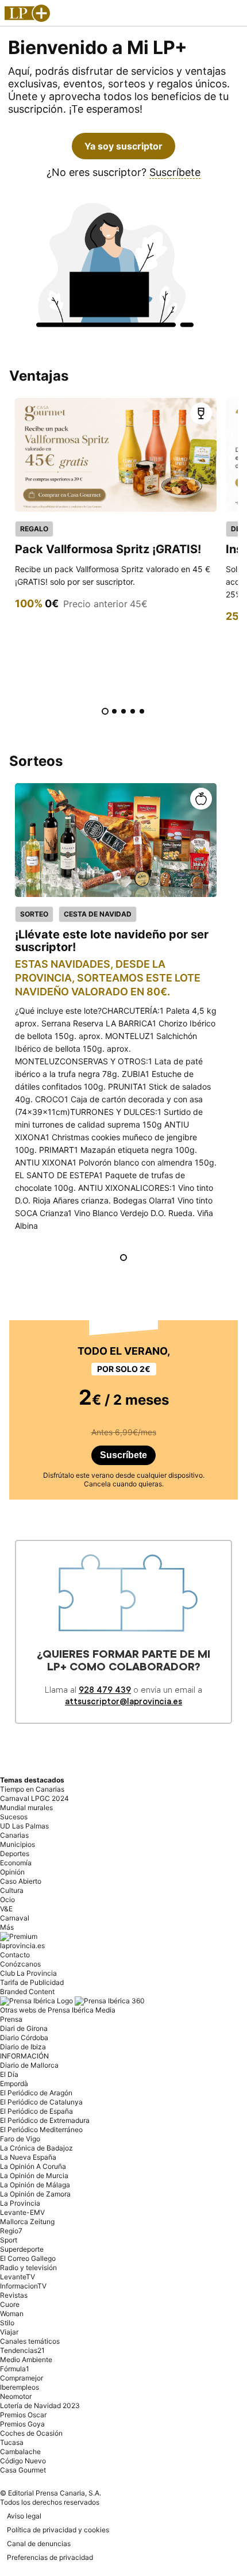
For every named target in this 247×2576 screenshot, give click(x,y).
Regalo (34, 529)
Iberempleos (20, 2387)
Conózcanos (20, 1964)
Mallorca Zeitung (27, 2222)
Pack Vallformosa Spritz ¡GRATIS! (108, 549)
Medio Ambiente (26, 2360)
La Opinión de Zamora (35, 2194)
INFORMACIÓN (24, 2056)
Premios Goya (22, 2424)
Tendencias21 (22, 2350)
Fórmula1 (15, 2369)
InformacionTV (23, 2286)
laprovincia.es (22, 1946)
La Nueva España (28, 2157)
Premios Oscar (23, 2415)
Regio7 (11, 2231)
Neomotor (16, 2396)
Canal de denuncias (39, 2544)
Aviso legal (24, 2516)
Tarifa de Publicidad (32, 1982)
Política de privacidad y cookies (58, 2530)
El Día (9, 2074)
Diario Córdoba (24, 2038)
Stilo (7, 2323)
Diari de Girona (24, 2028)
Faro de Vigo (20, 2139)
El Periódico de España (36, 2111)
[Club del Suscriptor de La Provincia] (27, 15)
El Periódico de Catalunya (41, 2102)
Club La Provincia (28, 1973)
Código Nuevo (23, 2461)
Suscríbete (175, 172)
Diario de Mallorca (29, 2065)
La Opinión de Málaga (35, 2185)
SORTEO (34, 914)
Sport (9, 2240)
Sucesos (14, 1817)
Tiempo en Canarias (32, 1789)
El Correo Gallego (28, 2258)
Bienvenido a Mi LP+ (98, 47)
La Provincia (20, 2203)
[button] (201, 413)
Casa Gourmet (23, 2470)
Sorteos (36, 761)
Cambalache (20, 2452)
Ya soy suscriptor (123, 146)
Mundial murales (26, 1808)
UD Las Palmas (24, 1826)
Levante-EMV (22, 2212)
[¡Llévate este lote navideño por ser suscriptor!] (116, 840)
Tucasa (12, 2442)
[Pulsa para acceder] (116, 455)
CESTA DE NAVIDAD (98, 914)
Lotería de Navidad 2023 (40, 2406)
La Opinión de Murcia (34, 2176)
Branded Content (27, 1992)
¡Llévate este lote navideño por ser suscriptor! (112, 940)
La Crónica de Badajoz (36, 2148)
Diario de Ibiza (23, 2047)
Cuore (10, 2304)
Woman (12, 2314)
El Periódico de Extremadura (45, 2120)
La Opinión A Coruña (33, 2166)
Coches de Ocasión (31, 2433)
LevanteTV (18, 2277)
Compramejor (22, 2378)
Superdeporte (22, 2249)
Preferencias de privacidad (50, 2557)
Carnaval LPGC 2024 (34, 1798)
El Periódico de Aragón (36, 2093)
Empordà (14, 2084)
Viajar (9, 2332)
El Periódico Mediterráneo (41, 2130)
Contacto (15, 1955)
